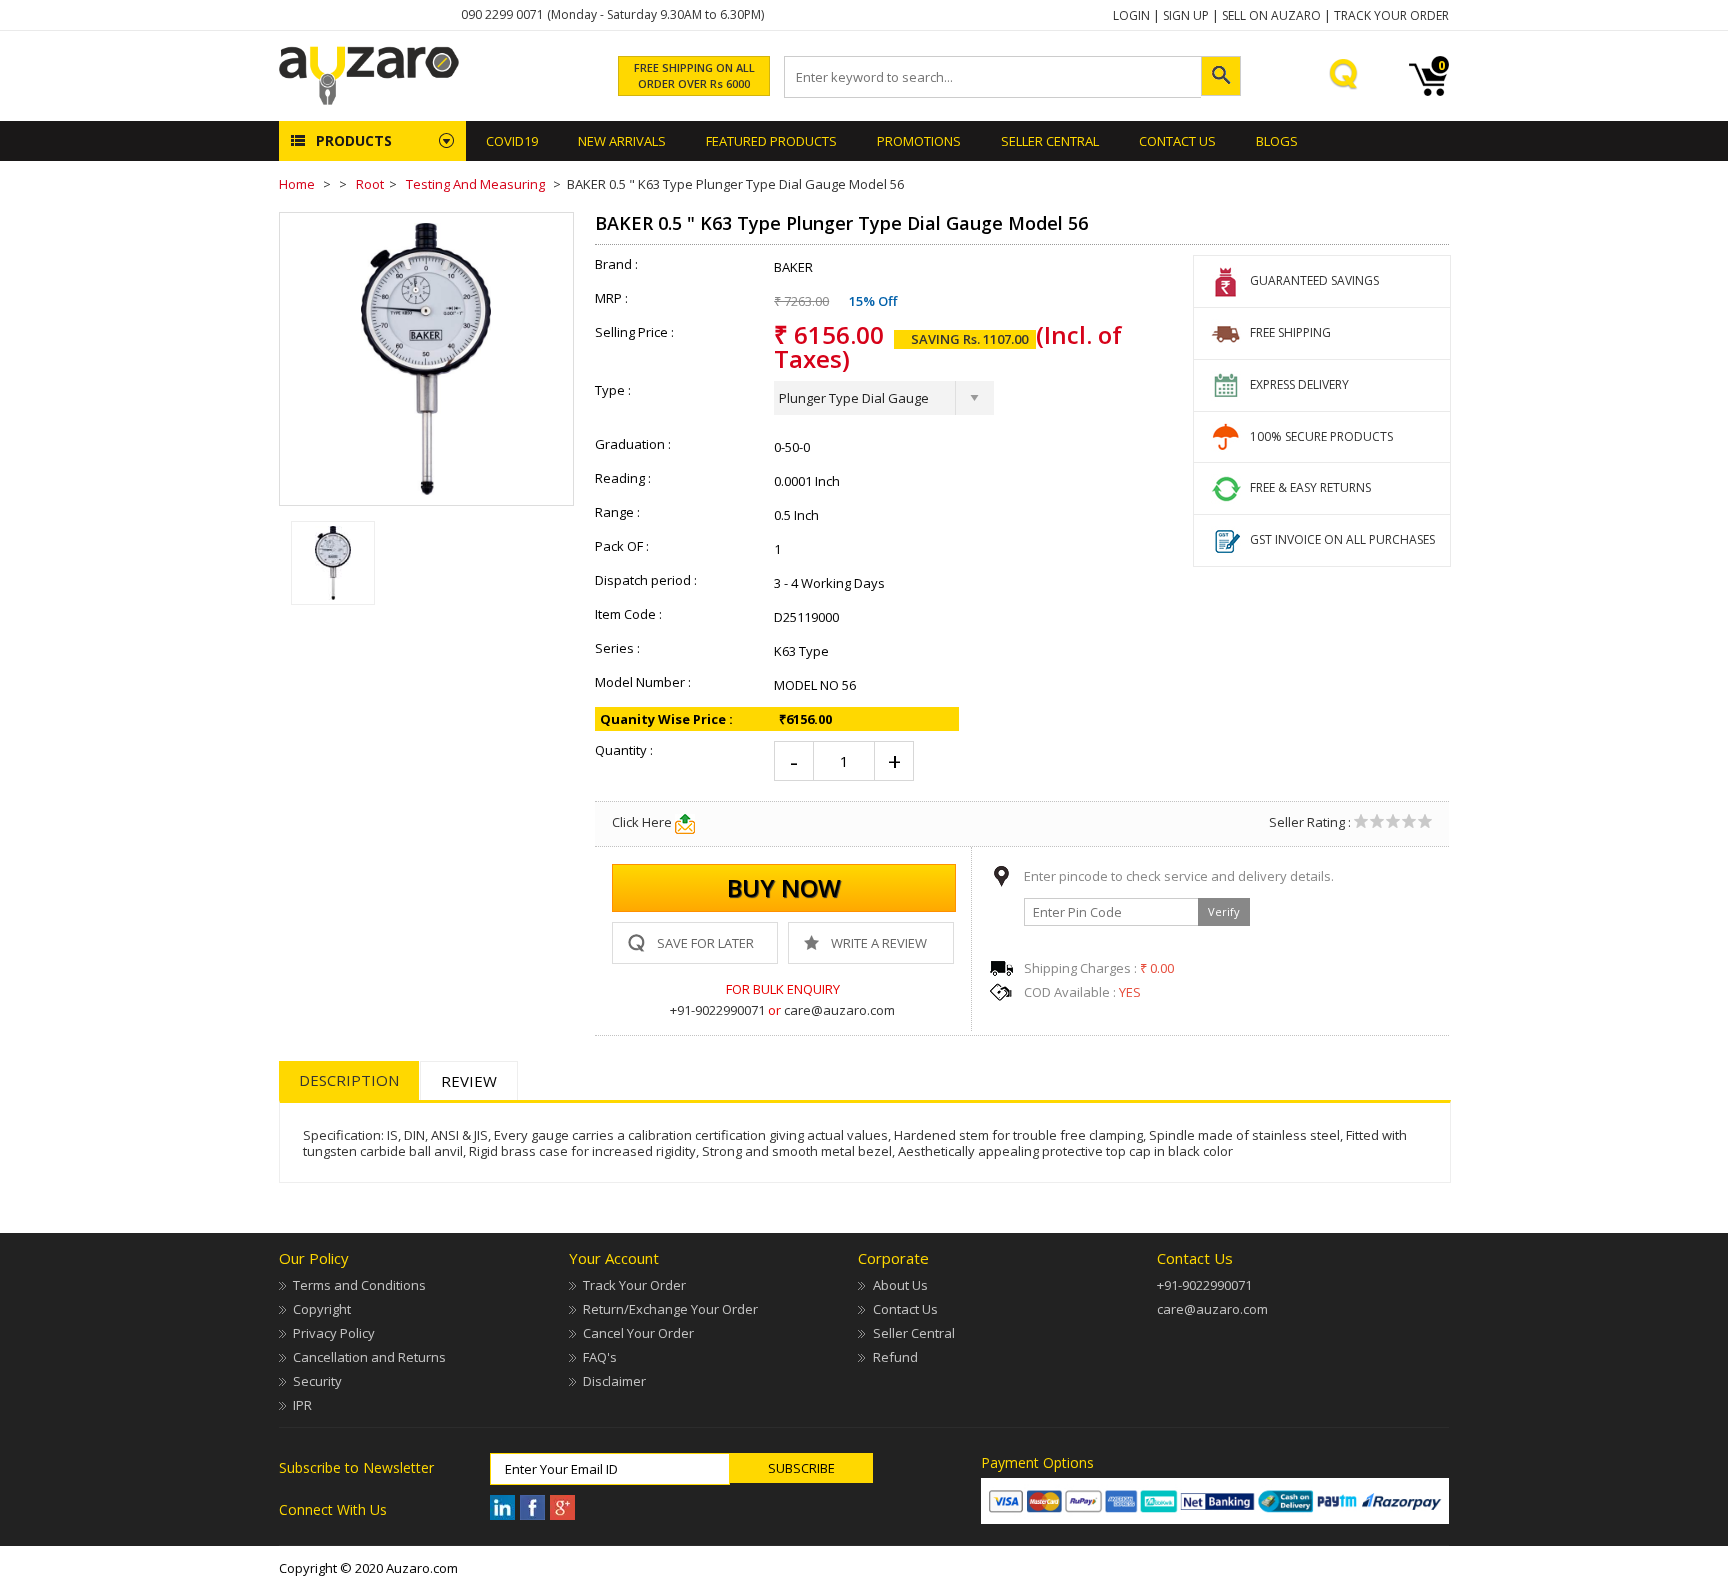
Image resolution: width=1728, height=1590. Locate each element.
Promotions (919, 141)
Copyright (322, 1309)
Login (1131, 15)
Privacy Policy (334, 1333)
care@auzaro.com (839, 1010)
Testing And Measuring (475, 184)
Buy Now (784, 887)
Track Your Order (1391, 15)
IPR (302, 1405)
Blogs (1277, 141)
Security (317, 1381)
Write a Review (879, 943)
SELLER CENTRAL (1050, 141)
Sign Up (1186, 15)
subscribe (801, 1468)
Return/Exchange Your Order (670, 1309)
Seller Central (913, 1333)
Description (349, 1080)
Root (370, 184)
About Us (900, 1285)
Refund (895, 1357)
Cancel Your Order (638, 1333)
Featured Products (771, 141)
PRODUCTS (354, 140)
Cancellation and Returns (369, 1357)
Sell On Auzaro (1271, 15)
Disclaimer (614, 1381)
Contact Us (1177, 141)
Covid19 (512, 141)
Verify (1224, 911)
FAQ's (600, 1357)
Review (469, 1081)
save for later (705, 943)
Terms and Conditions (359, 1285)
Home (297, 184)
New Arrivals (622, 141)
